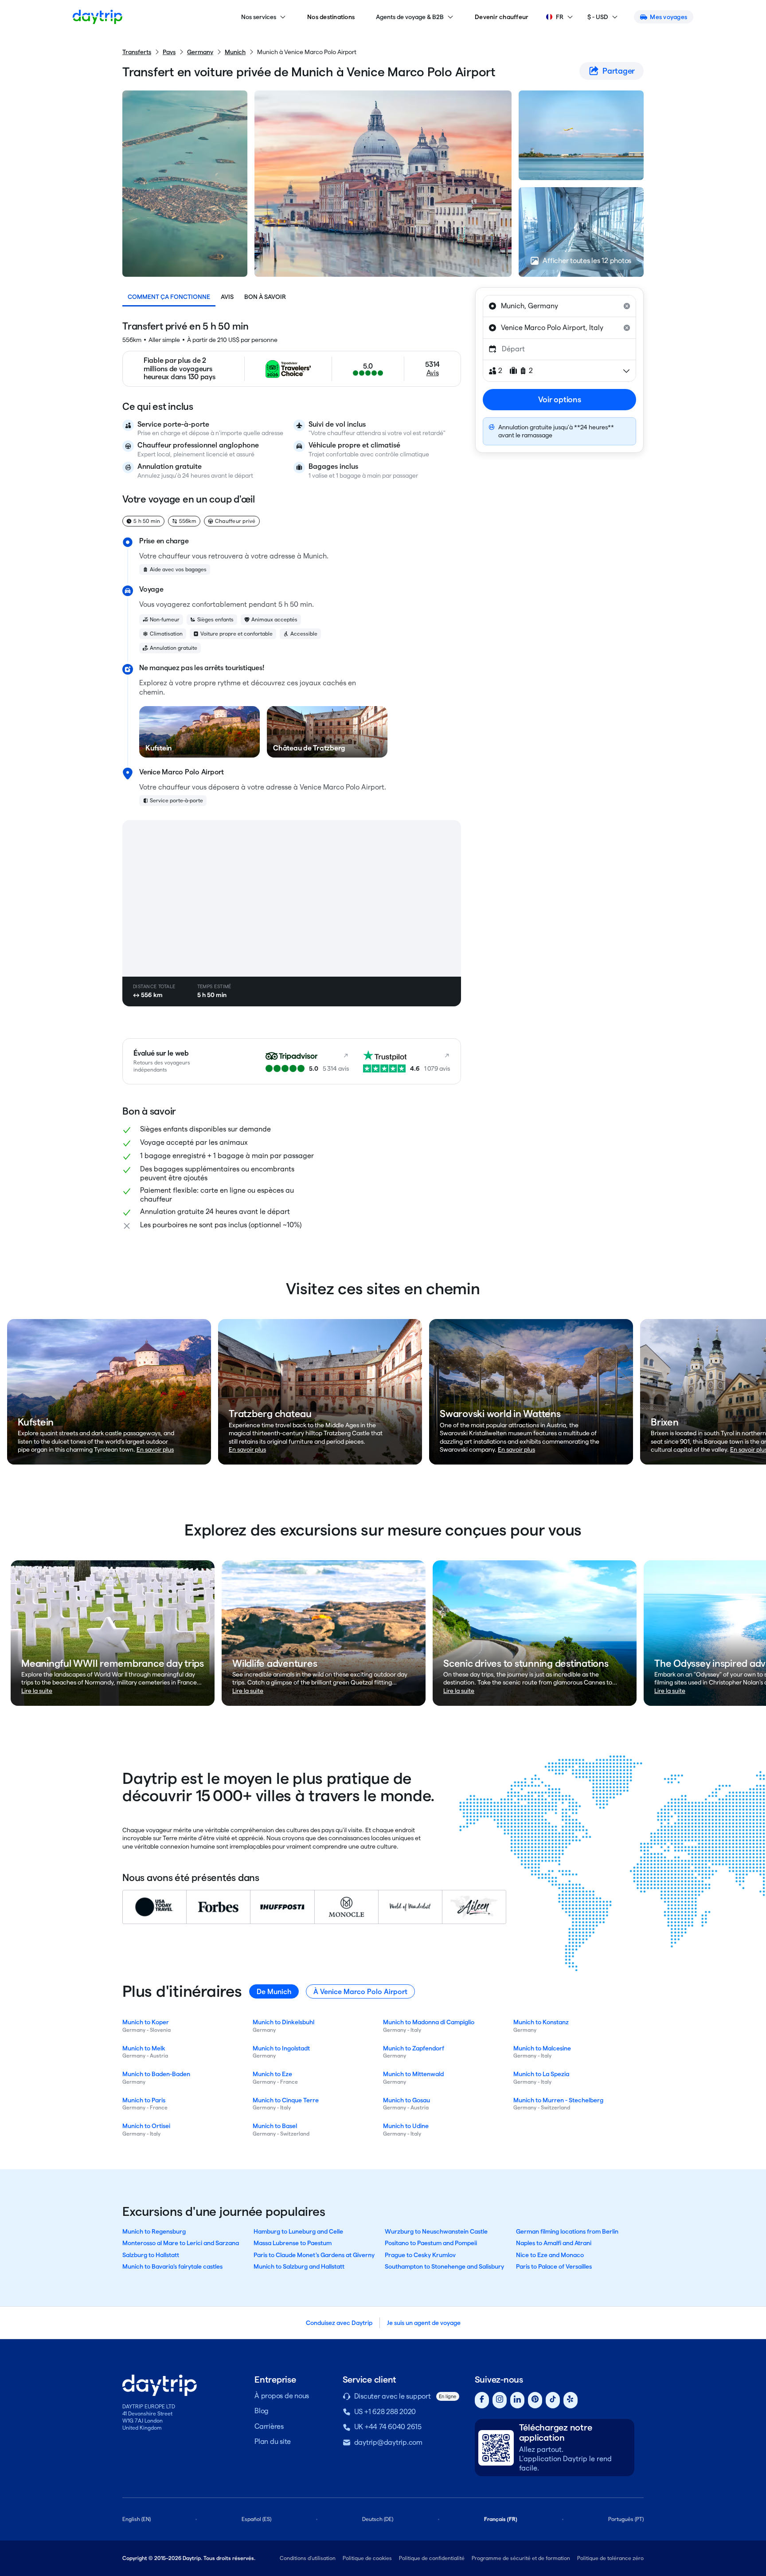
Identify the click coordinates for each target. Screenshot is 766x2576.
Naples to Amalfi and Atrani (554, 2243)
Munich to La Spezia (541, 2074)
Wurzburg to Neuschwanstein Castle (436, 2231)
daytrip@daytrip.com (388, 2442)
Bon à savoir (265, 297)
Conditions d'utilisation (308, 2558)
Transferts (137, 52)
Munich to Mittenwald (413, 2074)
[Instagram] (500, 2400)
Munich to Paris (144, 2100)
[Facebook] (482, 2400)
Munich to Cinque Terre (286, 2100)
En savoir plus (155, 1449)
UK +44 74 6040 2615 (388, 2427)
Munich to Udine (406, 2126)
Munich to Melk (144, 2048)
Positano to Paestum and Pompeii (431, 2243)
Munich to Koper (146, 2022)
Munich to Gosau (406, 2100)
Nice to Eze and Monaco (550, 2255)
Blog (262, 2411)
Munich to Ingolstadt (281, 2048)
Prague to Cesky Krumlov (420, 2255)
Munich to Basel (275, 2126)
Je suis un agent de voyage (424, 2323)
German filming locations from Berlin (567, 2231)
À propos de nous (282, 2396)
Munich (235, 52)
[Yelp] (571, 2400)
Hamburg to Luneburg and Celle (298, 2231)
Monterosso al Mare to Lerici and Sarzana (181, 2243)
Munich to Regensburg (154, 2231)
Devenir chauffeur (502, 17)
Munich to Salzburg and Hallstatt (299, 2266)
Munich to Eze (272, 2074)
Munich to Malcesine (542, 2048)
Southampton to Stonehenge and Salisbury (444, 2266)
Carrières (269, 2426)
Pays (169, 52)
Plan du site (273, 2441)
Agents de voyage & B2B (410, 17)
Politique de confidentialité (432, 2558)
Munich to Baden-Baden (156, 2074)
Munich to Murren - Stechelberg (558, 2100)
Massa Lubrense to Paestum (293, 2243)
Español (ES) (256, 2519)
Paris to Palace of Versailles (554, 2266)
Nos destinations (331, 17)
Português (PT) (626, 2519)
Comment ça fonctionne (169, 297)
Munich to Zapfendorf (414, 2048)
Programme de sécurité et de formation (521, 2558)
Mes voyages (668, 17)
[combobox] (559, 306)
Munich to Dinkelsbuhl (283, 2022)
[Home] (98, 17)
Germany (200, 52)
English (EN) (137, 2519)
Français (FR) (501, 2519)
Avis (227, 297)
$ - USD (598, 17)
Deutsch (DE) (378, 2519)
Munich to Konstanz (541, 2022)
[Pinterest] (535, 2400)
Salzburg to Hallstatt (151, 2255)
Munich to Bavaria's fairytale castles (172, 2266)
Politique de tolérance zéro (610, 2558)
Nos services (259, 17)
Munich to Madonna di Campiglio (429, 2022)
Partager (619, 71)
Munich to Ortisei (146, 2126)
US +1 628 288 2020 (385, 2412)
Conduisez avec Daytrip (339, 2323)
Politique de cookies (367, 2558)
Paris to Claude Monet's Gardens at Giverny (314, 2255)
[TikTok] (553, 2400)
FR (560, 17)
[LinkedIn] (517, 2400)
